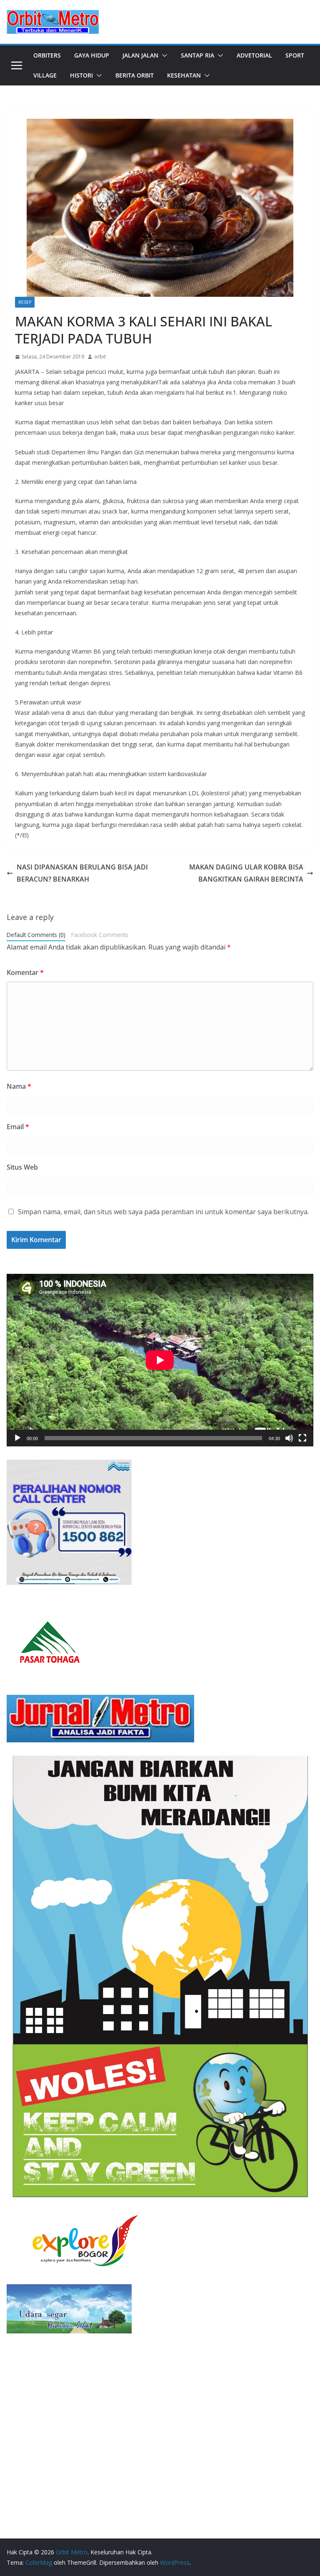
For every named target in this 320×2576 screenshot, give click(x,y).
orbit (100, 357)
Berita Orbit (135, 75)
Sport (295, 55)
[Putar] (17, 1438)
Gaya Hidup (92, 55)
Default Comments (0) (36, 935)
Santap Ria (197, 55)
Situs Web (22, 1167)
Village (45, 75)
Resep (25, 302)
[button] (163, 55)
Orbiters (47, 55)
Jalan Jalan (140, 55)
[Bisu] (289, 1438)
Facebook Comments (100, 935)
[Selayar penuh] (302, 1438)
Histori (81, 75)
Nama (19, 1086)
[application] (160, 1360)
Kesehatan (184, 75)
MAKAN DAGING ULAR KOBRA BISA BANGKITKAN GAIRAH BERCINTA (246, 873)
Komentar (25, 972)
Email (18, 1127)
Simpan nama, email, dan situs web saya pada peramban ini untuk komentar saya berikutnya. (163, 1212)
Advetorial (254, 55)
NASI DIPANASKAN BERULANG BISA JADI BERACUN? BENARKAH (82, 873)
